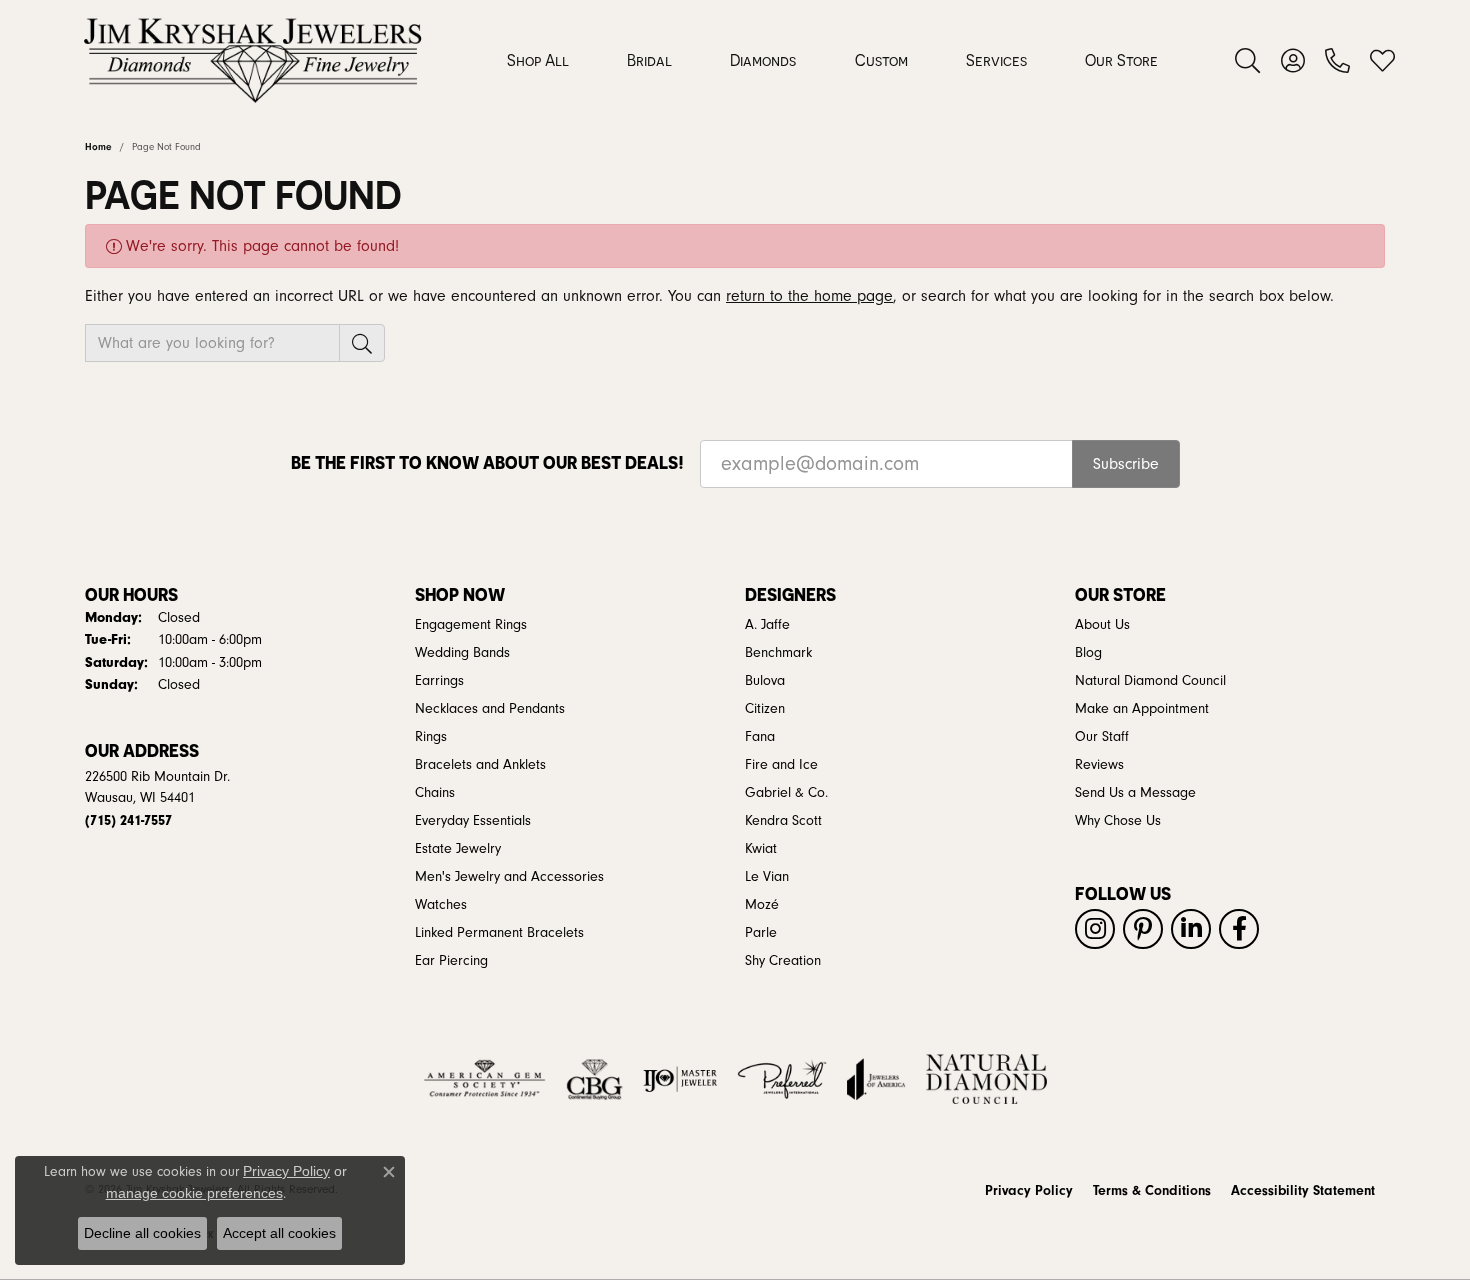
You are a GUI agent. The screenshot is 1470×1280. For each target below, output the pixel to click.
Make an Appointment (1142, 709)
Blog (1088, 653)
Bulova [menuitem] (765, 681)
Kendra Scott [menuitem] (783, 821)
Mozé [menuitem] (762, 905)
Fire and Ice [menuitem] (781, 765)
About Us (1102, 625)
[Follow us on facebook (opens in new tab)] (1239, 929)
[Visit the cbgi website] (594, 1079)
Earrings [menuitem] (439, 681)
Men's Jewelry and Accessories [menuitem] (509, 877)
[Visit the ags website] (484, 1079)
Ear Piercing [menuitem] (451, 961)
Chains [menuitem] (435, 793)
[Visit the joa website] (876, 1079)
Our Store (1121, 60)
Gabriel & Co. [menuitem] (786, 793)
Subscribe (1126, 464)
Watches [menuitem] (441, 905)
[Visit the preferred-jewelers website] (782, 1079)
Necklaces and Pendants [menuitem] (490, 709)
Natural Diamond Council (1150, 681)
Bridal (649, 60)
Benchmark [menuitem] (778, 653)
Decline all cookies (142, 1233)
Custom (881, 60)
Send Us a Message (1135, 793)
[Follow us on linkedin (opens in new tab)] (1191, 929)
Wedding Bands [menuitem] (462, 653)
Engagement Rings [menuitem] (471, 625)
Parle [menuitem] (761, 933)
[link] (1337, 60)
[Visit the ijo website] (680, 1079)
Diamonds (763, 60)
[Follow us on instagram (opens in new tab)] (1095, 929)
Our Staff (1102, 737)
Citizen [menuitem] (765, 709)
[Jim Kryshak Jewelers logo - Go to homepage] (252, 60)
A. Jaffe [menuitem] (767, 625)
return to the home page (809, 296)
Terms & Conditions (1152, 1191)
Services (996, 60)
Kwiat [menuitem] (761, 849)
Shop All (538, 60)
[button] (1247, 60)
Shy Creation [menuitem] (783, 961)
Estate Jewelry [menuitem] (458, 849)
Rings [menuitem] (431, 737)
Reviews (1099, 765)
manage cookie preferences (194, 1193)
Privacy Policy (1029, 1191)
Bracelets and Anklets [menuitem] (480, 765)
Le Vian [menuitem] (767, 877)
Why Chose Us (1118, 821)
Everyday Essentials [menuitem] (473, 821)
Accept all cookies (279, 1233)
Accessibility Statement (1303, 1191)
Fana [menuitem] (760, 737)
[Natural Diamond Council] (986, 1079)
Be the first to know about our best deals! (487, 462)
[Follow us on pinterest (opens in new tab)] (1143, 929)
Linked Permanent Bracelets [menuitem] (499, 933)
